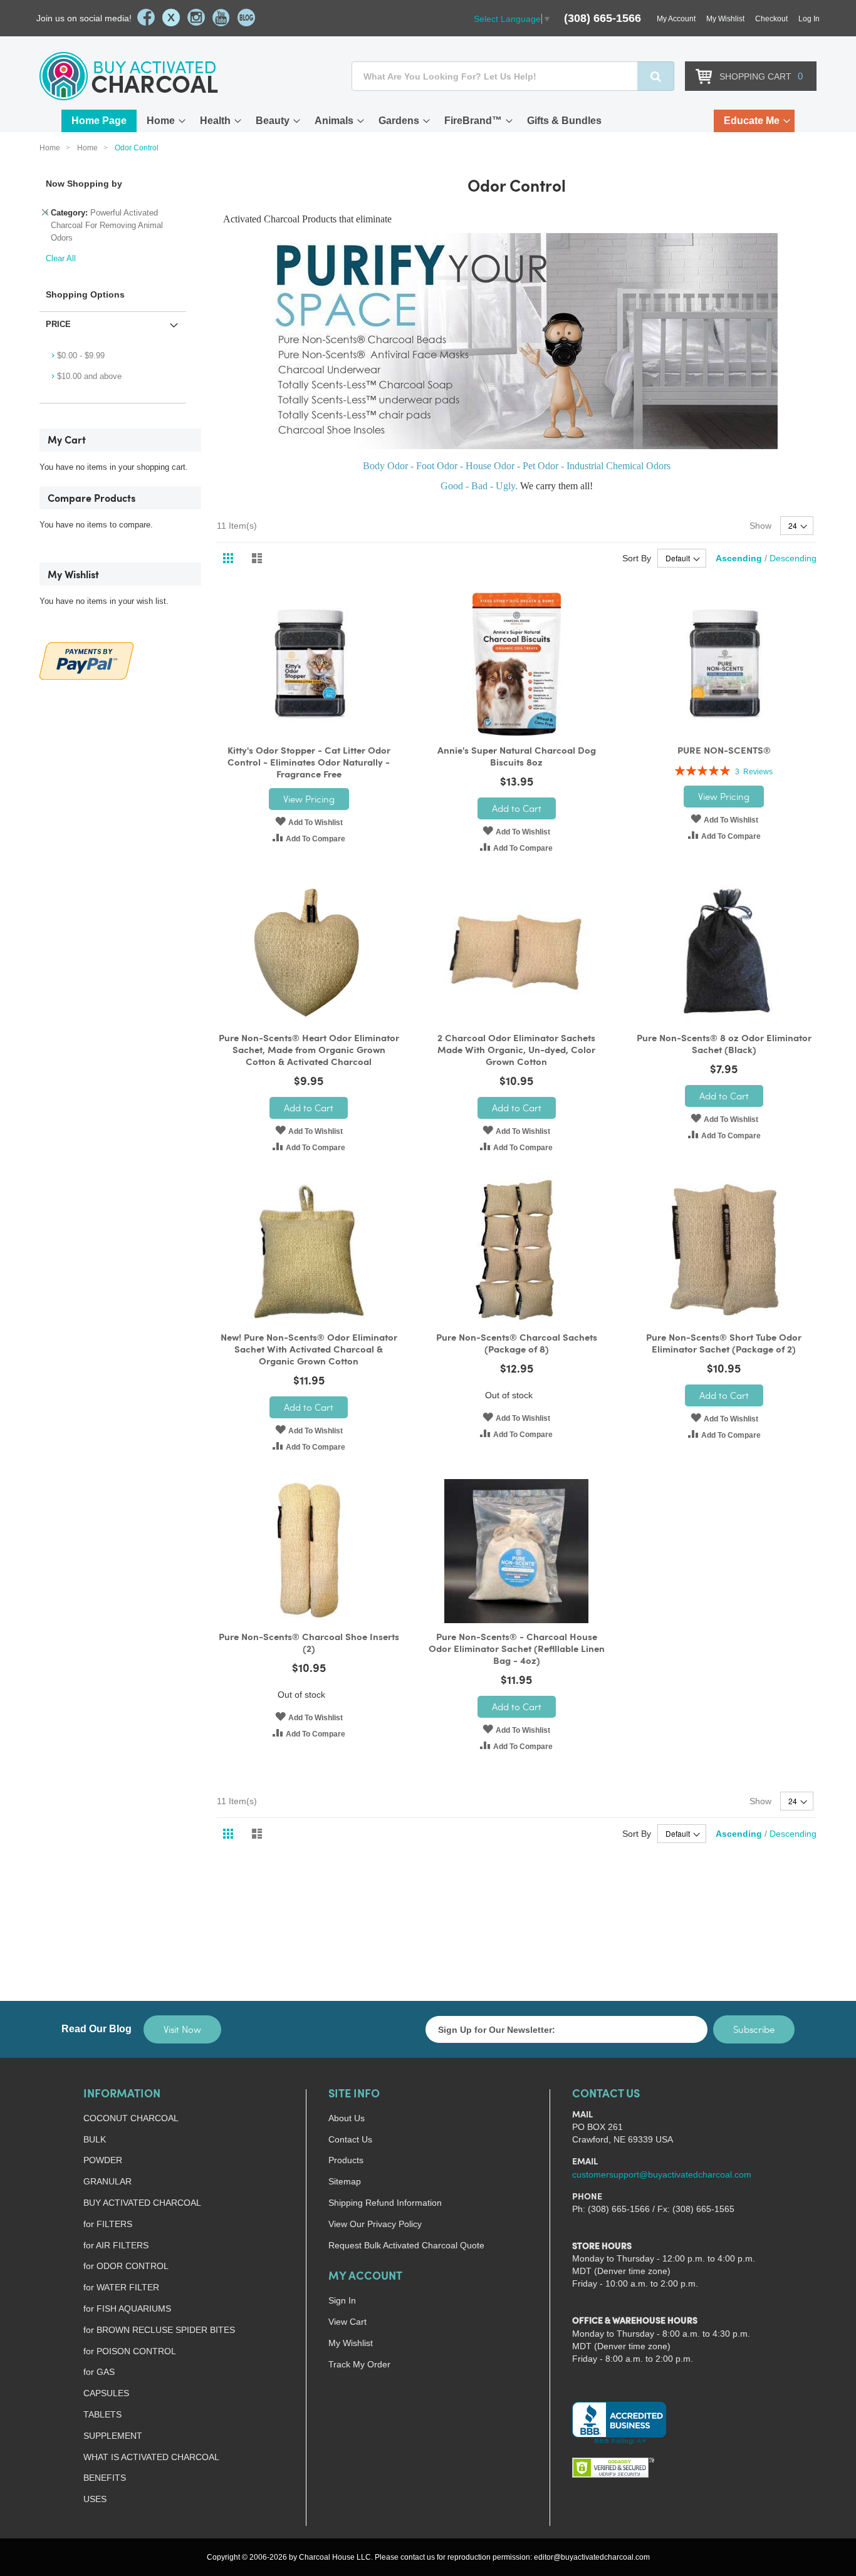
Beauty (273, 121)
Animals (334, 121)
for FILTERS (108, 2224)
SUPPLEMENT (113, 2436)
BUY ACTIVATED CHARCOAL (142, 2203)
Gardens (399, 121)
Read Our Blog (97, 2029)
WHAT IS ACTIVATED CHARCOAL (151, 2457)
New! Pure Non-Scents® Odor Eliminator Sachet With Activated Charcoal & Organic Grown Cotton (309, 1350)
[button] (309, 821)
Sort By (637, 558)
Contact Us (350, 2139)
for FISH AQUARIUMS (127, 2309)
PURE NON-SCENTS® (724, 751)
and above (89, 376)
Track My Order (359, 2364)
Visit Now (182, 2029)
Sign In (342, 2300)
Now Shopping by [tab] (84, 184)
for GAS (99, 2372)
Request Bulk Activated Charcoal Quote (406, 2245)
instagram (196, 18)
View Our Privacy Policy (375, 2224)
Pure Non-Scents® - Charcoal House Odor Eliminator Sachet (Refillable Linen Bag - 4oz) (517, 1650)
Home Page (99, 121)
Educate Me (752, 121)
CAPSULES (106, 2393)
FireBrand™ (473, 121)
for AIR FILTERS (116, 2245)
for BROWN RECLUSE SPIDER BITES (159, 2330)
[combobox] (513, 76)
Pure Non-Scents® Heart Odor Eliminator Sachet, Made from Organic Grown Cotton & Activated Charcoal (309, 1051)
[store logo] (129, 76)
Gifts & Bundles (564, 121)
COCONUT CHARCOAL (131, 2118)
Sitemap (345, 2181)
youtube (221, 18)
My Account (676, 19)
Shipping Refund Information (385, 2203)
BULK (95, 2139)
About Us (347, 2118)
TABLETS (102, 2414)
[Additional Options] (86, 659)
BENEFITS (105, 2478)
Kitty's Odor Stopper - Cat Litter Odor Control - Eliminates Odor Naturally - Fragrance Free (309, 763)
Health (215, 121)
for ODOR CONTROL (126, 2266)
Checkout (771, 19)
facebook (146, 18)
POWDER (103, 2160)
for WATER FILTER (121, 2287)
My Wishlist (725, 19)
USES (95, 2499)
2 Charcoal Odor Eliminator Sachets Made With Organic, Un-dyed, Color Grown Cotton (516, 1051)
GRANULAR (107, 2181)
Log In (809, 19)
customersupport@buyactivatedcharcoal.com (662, 2174)
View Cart (347, 2322)
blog (246, 18)
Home (161, 121)
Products (346, 2160)
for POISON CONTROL (130, 2351)
